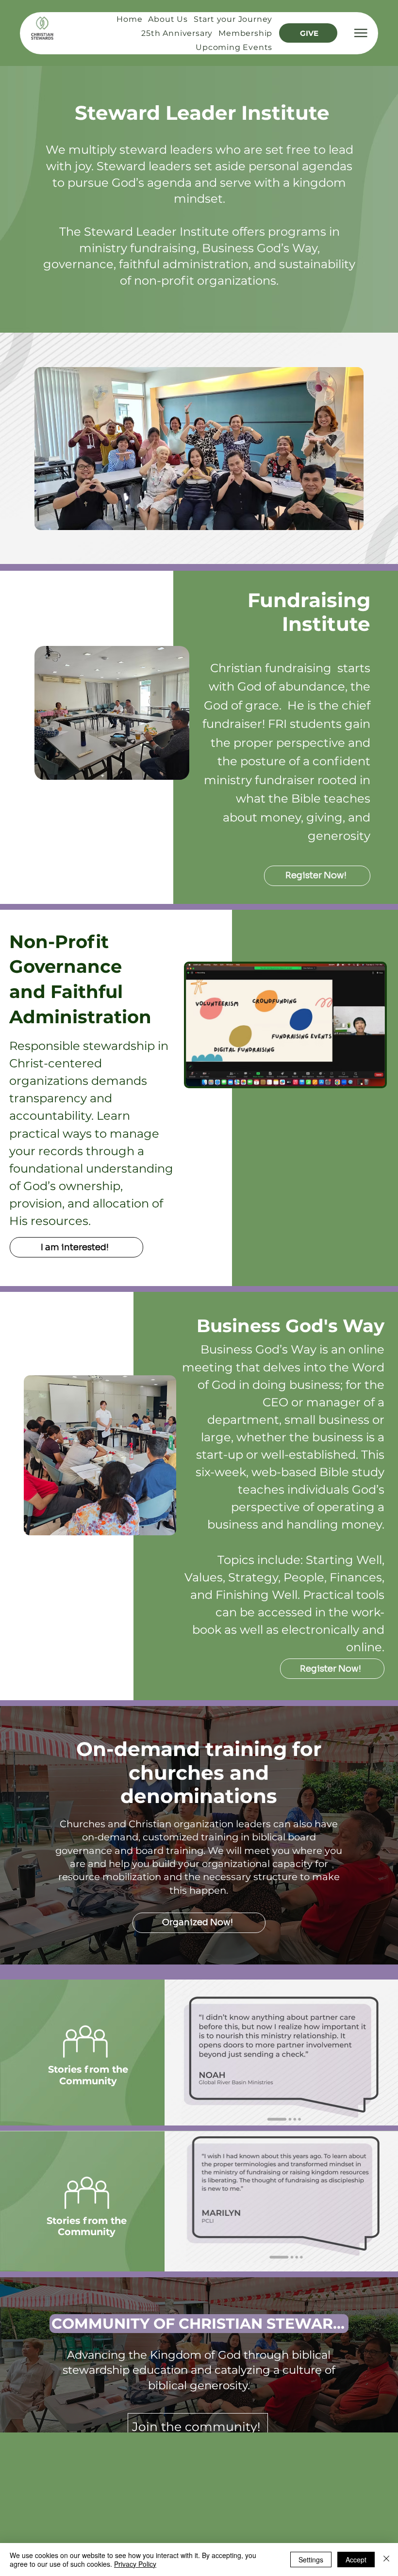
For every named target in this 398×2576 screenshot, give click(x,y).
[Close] (386, 2560)
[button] (76, 1247)
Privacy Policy (135, 2564)
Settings (311, 2560)
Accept (356, 2560)
